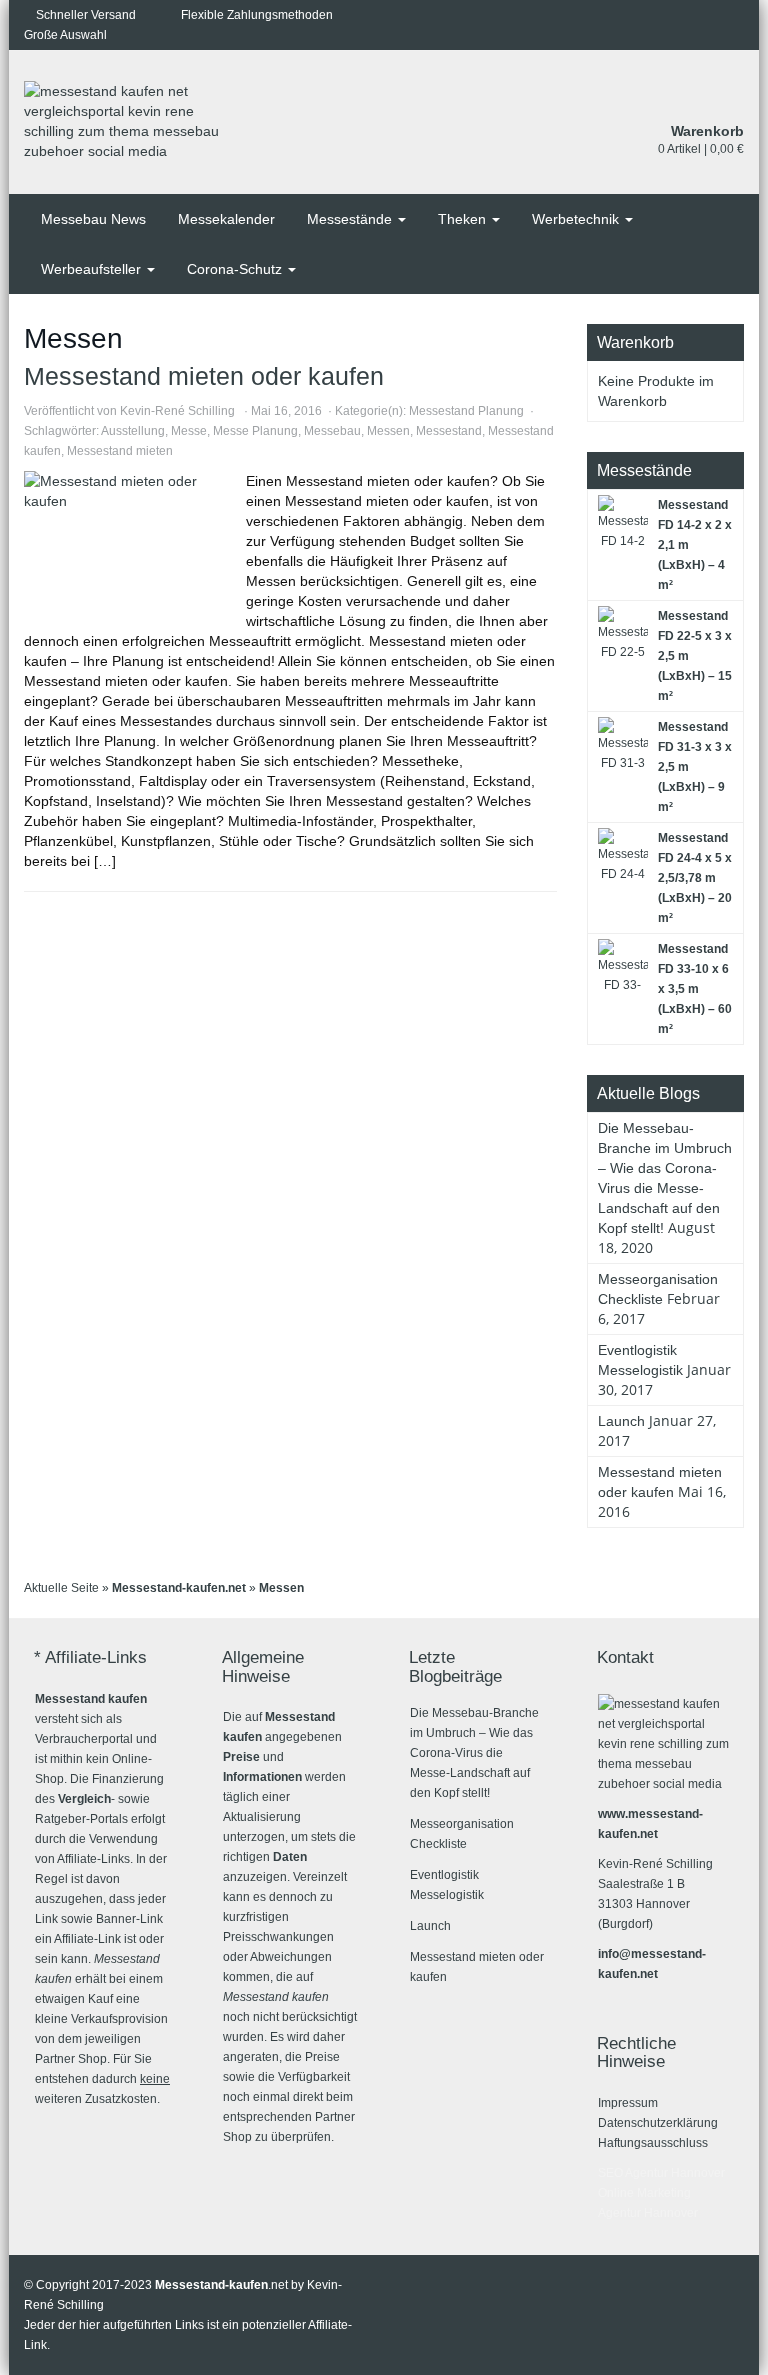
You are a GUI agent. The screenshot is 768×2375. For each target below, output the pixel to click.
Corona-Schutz (236, 269)
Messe (189, 431)
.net (221, 2285)
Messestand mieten (120, 451)
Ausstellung (133, 431)
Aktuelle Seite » (68, 1588)
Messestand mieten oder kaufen (204, 376)
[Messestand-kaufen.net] (134, 122)
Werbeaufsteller (93, 269)
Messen (388, 431)
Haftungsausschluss (653, 2143)
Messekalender (226, 219)
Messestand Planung (466, 411)
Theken (464, 219)
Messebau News (93, 219)
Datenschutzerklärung (658, 2123)
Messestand (449, 431)
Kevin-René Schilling (177, 411)
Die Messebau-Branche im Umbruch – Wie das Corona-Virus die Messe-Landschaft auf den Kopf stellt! (474, 1753)
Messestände (351, 219)
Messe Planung (255, 431)
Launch (621, 1421)
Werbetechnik (577, 219)
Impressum (628, 2103)
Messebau (332, 431)
